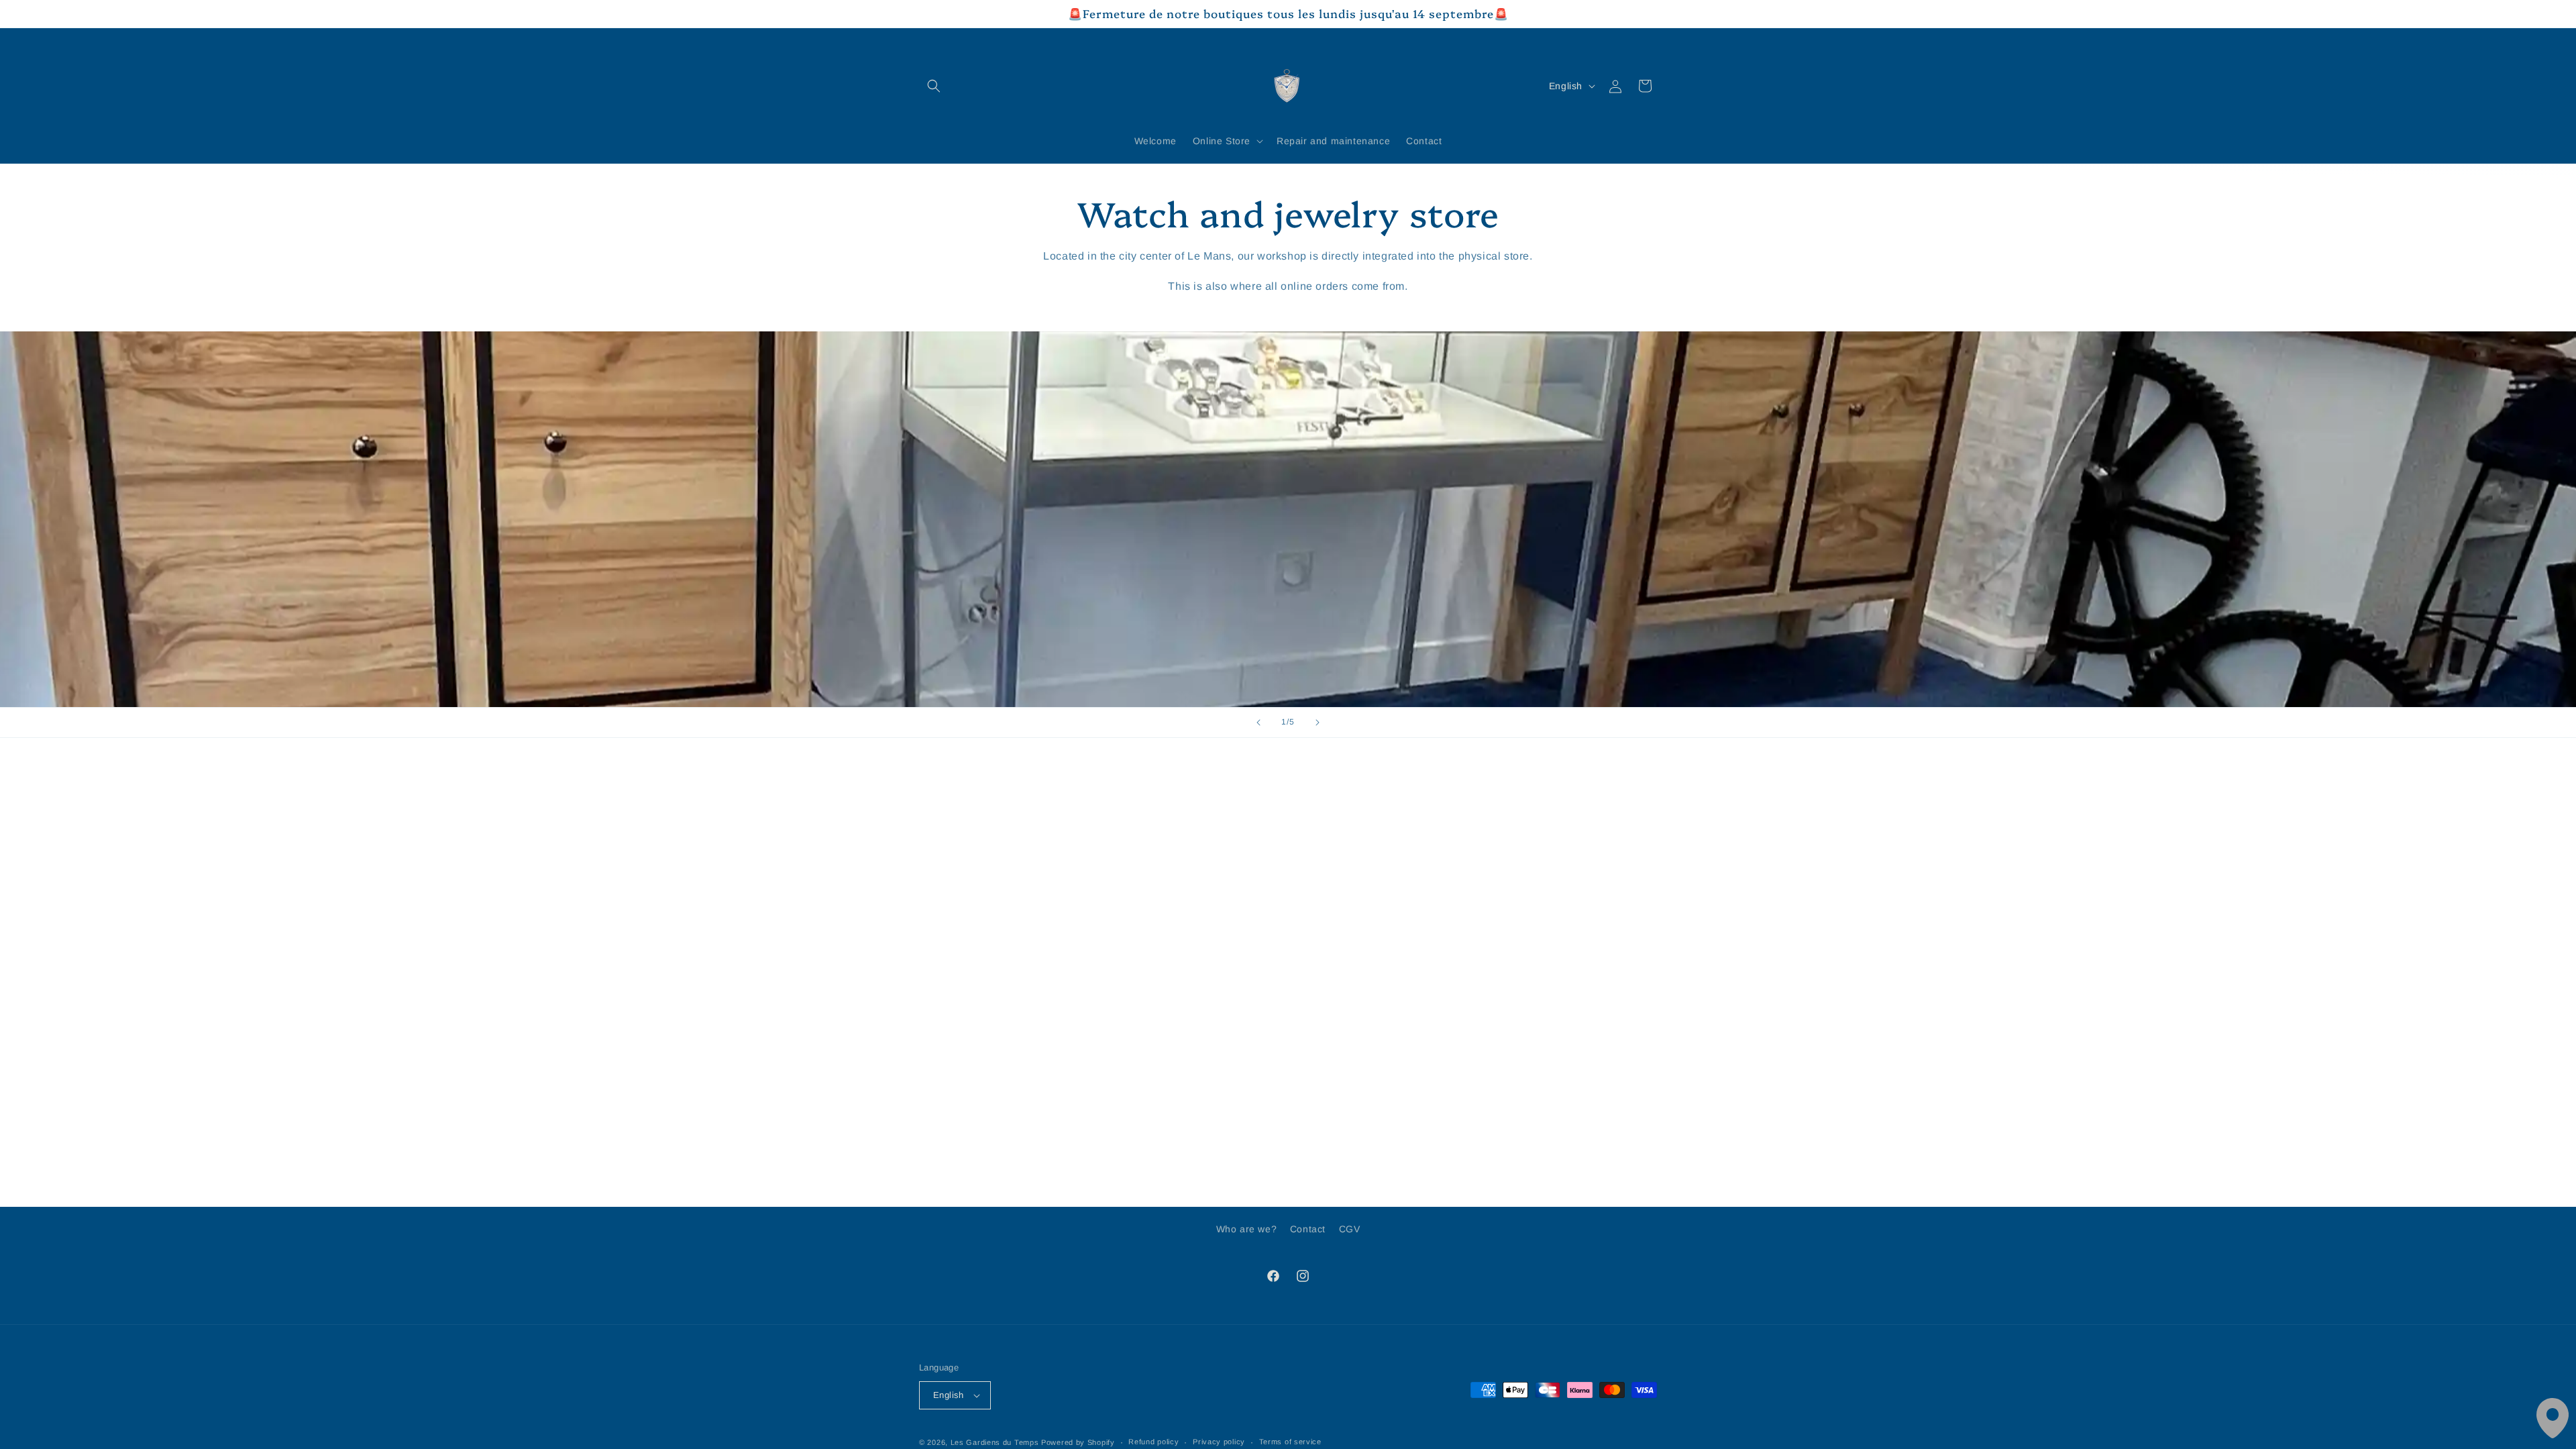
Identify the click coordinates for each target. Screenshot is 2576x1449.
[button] (934, 86)
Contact (1308, 1229)
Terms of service (1290, 1442)
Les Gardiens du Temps (995, 1442)
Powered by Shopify (1078, 1442)
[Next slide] (1318, 722)
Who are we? (1247, 1229)
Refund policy (1153, 1442)
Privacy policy (1219, 1442)
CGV (1350, 1229)
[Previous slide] (1258, 722)
